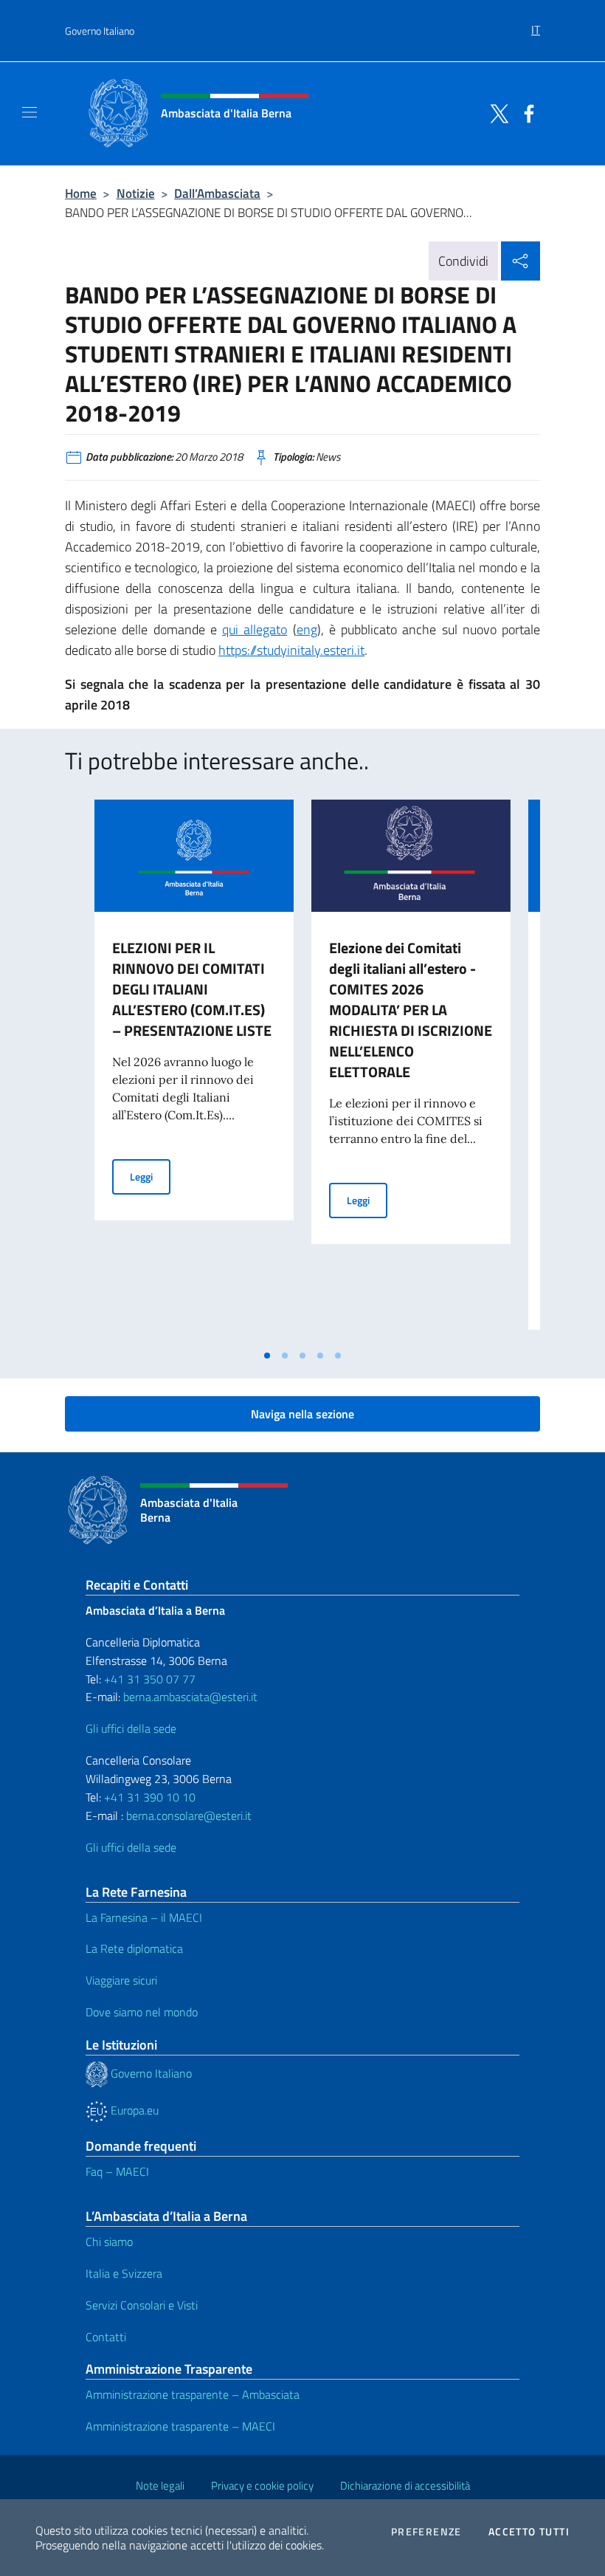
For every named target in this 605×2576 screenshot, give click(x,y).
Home (81, 193)
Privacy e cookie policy (262, 2486)
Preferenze (426, 2532)
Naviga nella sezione (302, 1414)
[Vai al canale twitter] (496, 112)
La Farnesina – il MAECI (144, 1917)
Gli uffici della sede (131, 1728)
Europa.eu (133, 2110)
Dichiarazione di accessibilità (405, 2486)
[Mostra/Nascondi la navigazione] (30, 112)
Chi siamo (109, 2242)
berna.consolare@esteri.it (189, 1816)
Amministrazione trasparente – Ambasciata (193, 2394)
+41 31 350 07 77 (150, 1679)
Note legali (160, 2486)
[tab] (267, 1356)
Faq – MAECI (117, 2171)
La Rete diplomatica (134, 1948)
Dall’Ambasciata (217, 193)
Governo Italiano (100, 31)
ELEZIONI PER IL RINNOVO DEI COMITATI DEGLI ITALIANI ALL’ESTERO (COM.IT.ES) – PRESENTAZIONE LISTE (192, 989)
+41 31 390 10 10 (148, 1797)
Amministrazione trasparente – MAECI (180, 2426)
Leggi (150, 1176)
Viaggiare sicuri (121, 1980)
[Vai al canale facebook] (525, 112)
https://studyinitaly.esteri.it (291, 650)
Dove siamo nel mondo (142, 2012)
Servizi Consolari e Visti (142, 2305)
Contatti (106, 2337)
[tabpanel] (194, 1071)
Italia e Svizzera (124, 2273)
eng (307, 629)
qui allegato (255, 629)
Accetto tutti (529, 2532)
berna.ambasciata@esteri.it (189, 1697)
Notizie (136, 193)
